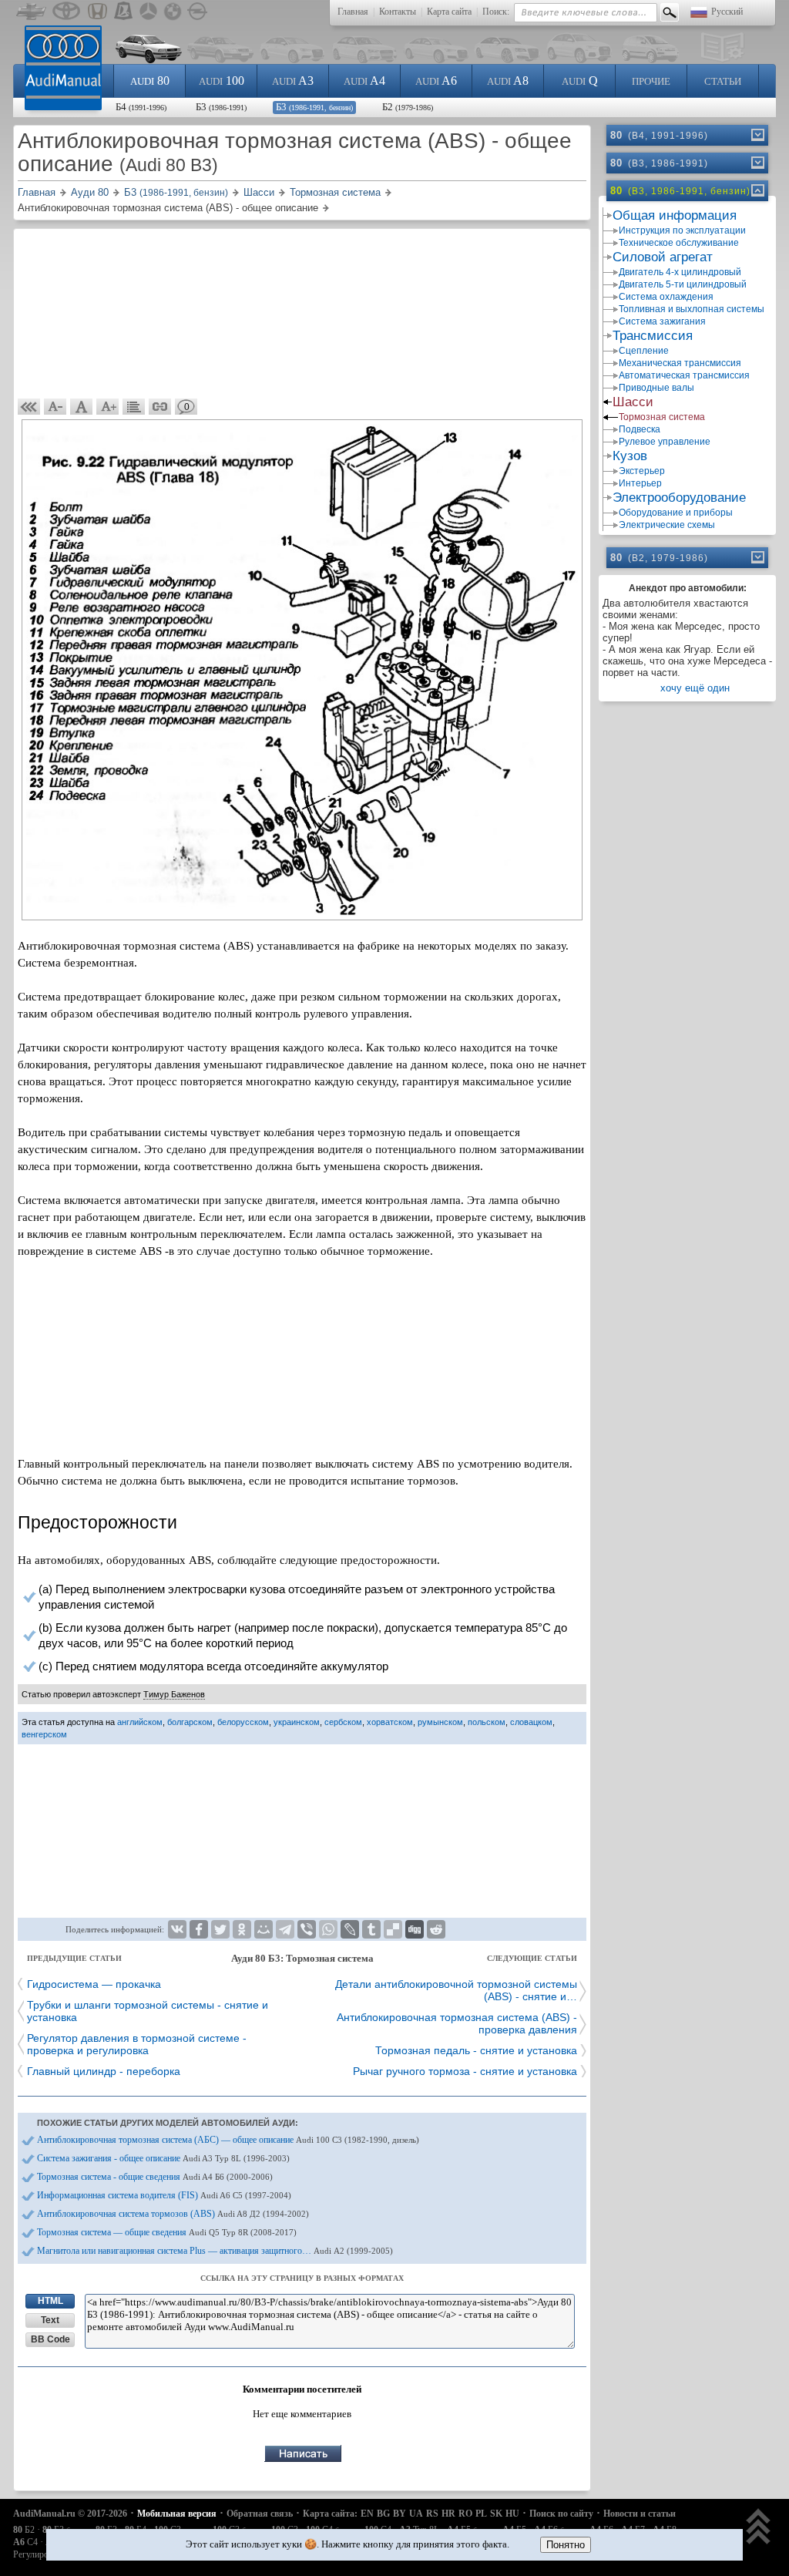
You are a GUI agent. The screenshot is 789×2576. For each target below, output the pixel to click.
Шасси (633, 402)
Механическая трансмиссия (680, 363)
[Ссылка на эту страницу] (160, 407)
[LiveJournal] (350, 1929)
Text (50, 2320)
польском (487, 1722)
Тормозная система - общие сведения (155, 2177)
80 (150, 81)
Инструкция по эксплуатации (682, 230)
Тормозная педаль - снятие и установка (476, 2050)
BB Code (50, 2339)
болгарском (190, 1722)
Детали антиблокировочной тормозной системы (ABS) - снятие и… (456, 1990)
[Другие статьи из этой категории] (134, 407)
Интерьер (640, 483)
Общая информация (675, 215)
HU (512, 2514)
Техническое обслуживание (679, 243)
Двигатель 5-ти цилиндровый (683, 284)
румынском (440, 1722)
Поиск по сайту (561, 2514)
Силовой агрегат (663, 257)
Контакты (398, 12)
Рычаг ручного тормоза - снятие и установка (465, 2071)
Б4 (141, 107)
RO (465, 2514)
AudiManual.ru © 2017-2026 (70, 2514)
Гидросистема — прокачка (94, 1984)
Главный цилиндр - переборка (104, 2071)
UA (416, 2514)
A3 (293, 81)
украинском (297, 1722)
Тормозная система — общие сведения (167, 2232)
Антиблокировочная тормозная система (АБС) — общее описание (228, 2140)
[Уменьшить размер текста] (55, 407)
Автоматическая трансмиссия (684, 375)
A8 (508, 81)
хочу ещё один (695, 688)
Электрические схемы (667, 525)
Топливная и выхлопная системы (692, 309)
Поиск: (496, 12)
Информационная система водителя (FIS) (164, 2195)
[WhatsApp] (328, 1929)
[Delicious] (393, 1929)
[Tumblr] (371, 1929)
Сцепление (644, 351)
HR (448, 2514)
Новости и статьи (640, 2514)
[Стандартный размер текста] (82, 407)
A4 (364, 81)
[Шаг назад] (29, 407)
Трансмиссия (653, 336)
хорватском (390, 1722)
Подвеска (640, 429)
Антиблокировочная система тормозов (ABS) (173, 2214)
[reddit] (436, 1929)
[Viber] (307, 1929)
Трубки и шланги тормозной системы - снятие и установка (148, 2011)
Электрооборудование (679, 498)
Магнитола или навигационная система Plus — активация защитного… (215, 2251)
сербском (343, 1722)
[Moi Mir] (264, 1929)
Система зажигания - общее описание (163, 2158)
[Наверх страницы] (759, 2528)
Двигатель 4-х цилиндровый (680, 272)
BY (400, 2514)
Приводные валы (656, 388)
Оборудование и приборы (676, 513)
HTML (50, 2301)
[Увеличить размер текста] (108, 407)
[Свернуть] (757, 190)
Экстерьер (642, 471)
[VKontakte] (177, 1929)
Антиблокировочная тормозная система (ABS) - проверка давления (457, 2023)
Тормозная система (662, 417)
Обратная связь (260, 2514)
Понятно (566, 2545)
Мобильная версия (177, 2514)
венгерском (44, 1734)
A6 (436, 81)
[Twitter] (220, 1929)
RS (432, 2514)
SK (496, 2514)
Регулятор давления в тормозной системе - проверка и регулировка (137, 2044)
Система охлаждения (666, 297)
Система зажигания (662, 321)
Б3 (221, 107)
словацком (531, 1722)
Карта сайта (449, 12)
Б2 (408, 107)
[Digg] (415, 1929)
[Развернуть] (757, 135)
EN (367, 2514)
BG (383, 2514)
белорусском (243, 1722)
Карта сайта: (330, 2514)
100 (222, 81)
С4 (25, 2542)
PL (481, 2514)
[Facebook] (199, 1929)
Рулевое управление (665, 442)
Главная (353, 12)
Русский (727, 12)
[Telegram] (285, 1929)
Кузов (630, 456)
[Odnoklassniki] (242, 1929)
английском (140, 1722)
